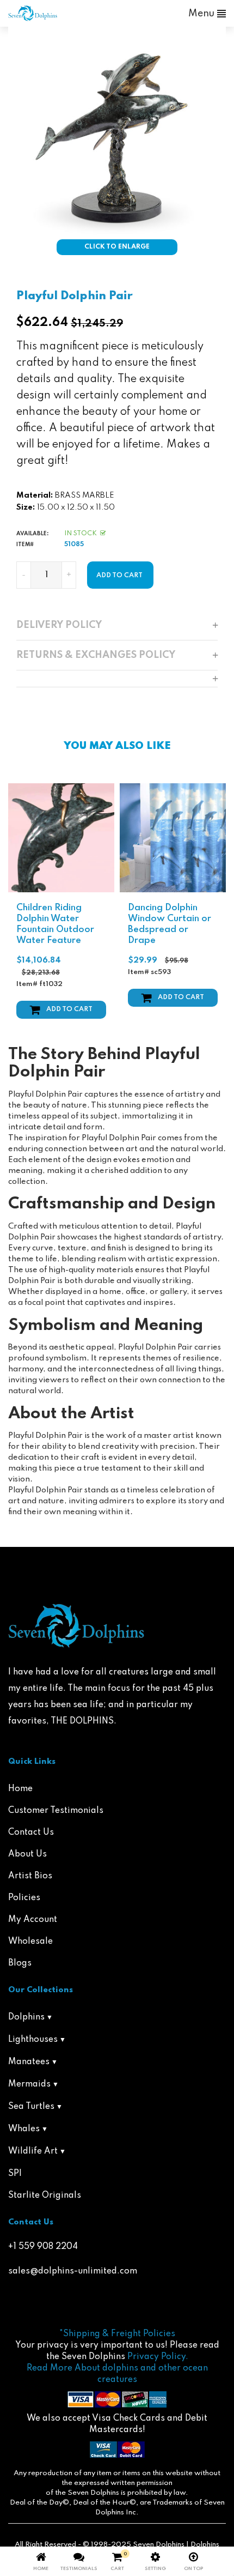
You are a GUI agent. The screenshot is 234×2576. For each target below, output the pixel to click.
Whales (24, 2129)
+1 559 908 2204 (43, 2247)
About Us (27, 1854)
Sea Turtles (31, 2107)
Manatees (29, 2062)
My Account (33, 1920)
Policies (24, 1898)
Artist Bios (30, 1876)
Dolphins (26, 2017)
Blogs (20, 1963)
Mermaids (29, 2084)
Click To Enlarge (117, 247)
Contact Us (31, 1833)
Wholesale (30, 1942)
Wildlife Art (33, 2151)
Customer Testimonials (56, 1811)
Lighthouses (33, 2040)
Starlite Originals (45, 2196)
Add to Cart (69, 1009)
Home (20, 1789)
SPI (15, 2174)
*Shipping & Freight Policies (117, 2334)
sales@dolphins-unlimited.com (73, 2271)
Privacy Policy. (158, 2357)
